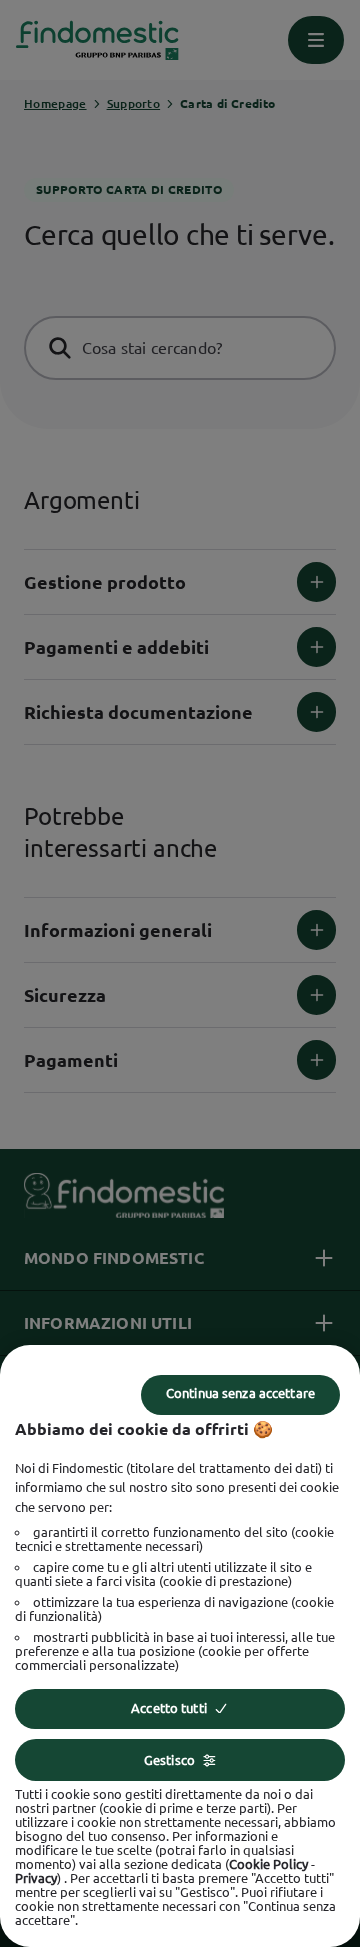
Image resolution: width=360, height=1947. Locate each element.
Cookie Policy (268, 1864)
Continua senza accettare (240, 1393)
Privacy (36, 1878)
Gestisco (169, 1760)
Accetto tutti (169, 1708)
